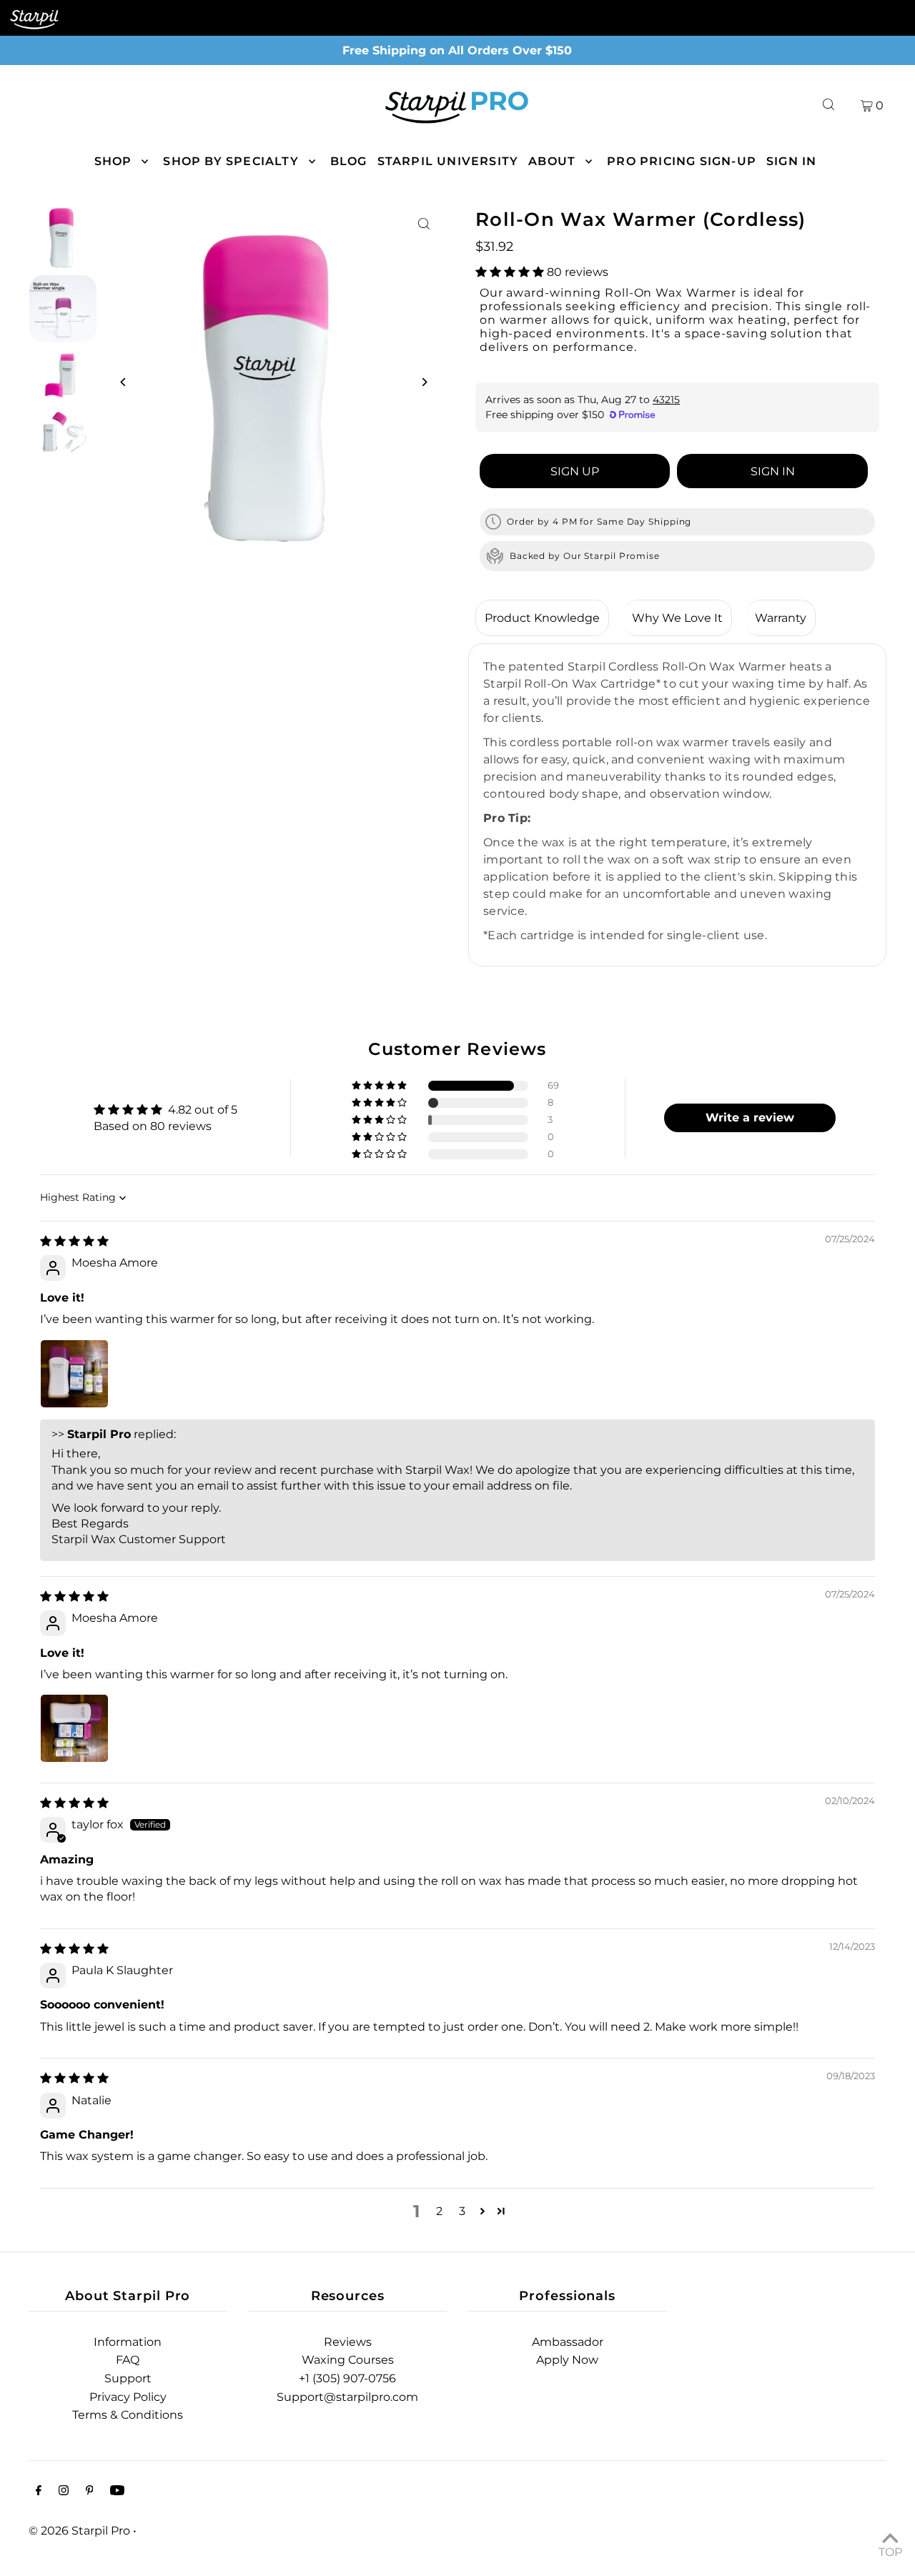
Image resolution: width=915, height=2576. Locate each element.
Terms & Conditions (128, 2415)
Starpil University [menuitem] (448, 161)
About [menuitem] (552, 161)
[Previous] (123, 382)
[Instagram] (64, 2492)
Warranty (781, 618)
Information (128, 2342)
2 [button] (439, 2211)
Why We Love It (677, 618)
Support (128, 2378)
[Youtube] (117, 2492)
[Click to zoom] (424, 224)
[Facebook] (39, 2492)
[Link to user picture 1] (74, 1374)
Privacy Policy (128, 2397)
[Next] (424, 382)
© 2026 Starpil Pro (79, 2531)
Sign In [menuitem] (791, 161)
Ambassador (568, 2342)
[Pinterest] (90, 2492)
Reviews (348, 2342)
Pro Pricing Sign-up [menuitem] (682, 161)
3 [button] (462, 2211)
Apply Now (567, 2360)
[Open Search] (829, 105)
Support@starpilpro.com (347, 2397)
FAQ (128, 2360)
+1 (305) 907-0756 (347, 2378)
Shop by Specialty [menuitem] (231, 161)
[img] (74, 1241)
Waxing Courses (348, 2360)
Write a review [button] (750, 1118)
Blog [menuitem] (349, 161)
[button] (511, 272)
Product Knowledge (542, 618)
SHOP (113, 161)
